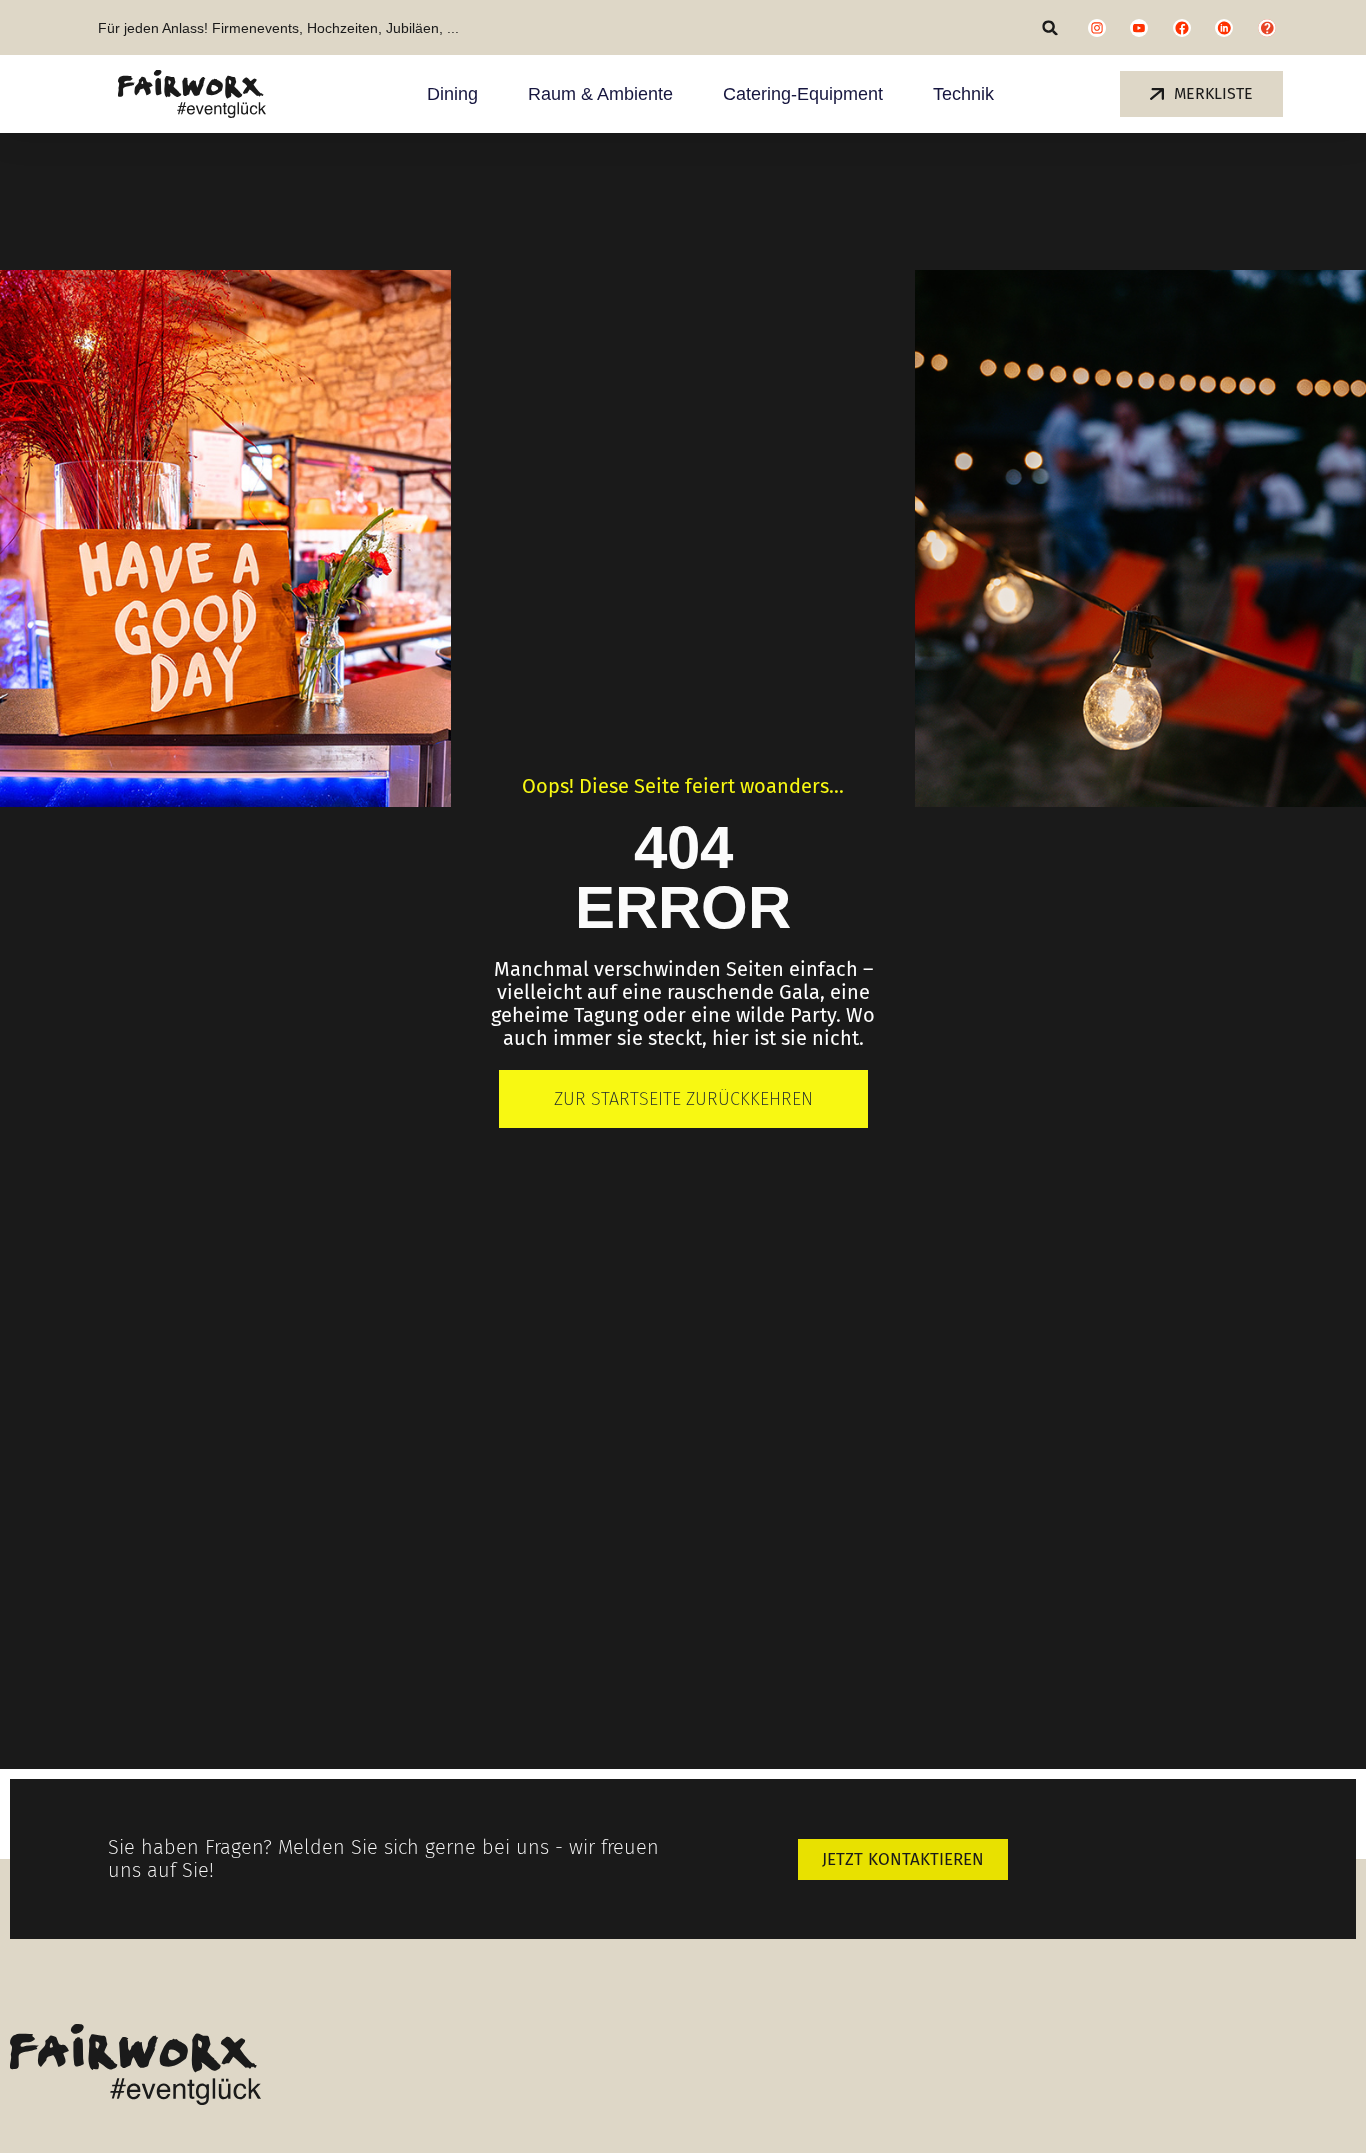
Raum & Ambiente (600, 94)
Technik (963, 94)
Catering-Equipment (803, 94)
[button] (1050, 27)
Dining (452, 94)
